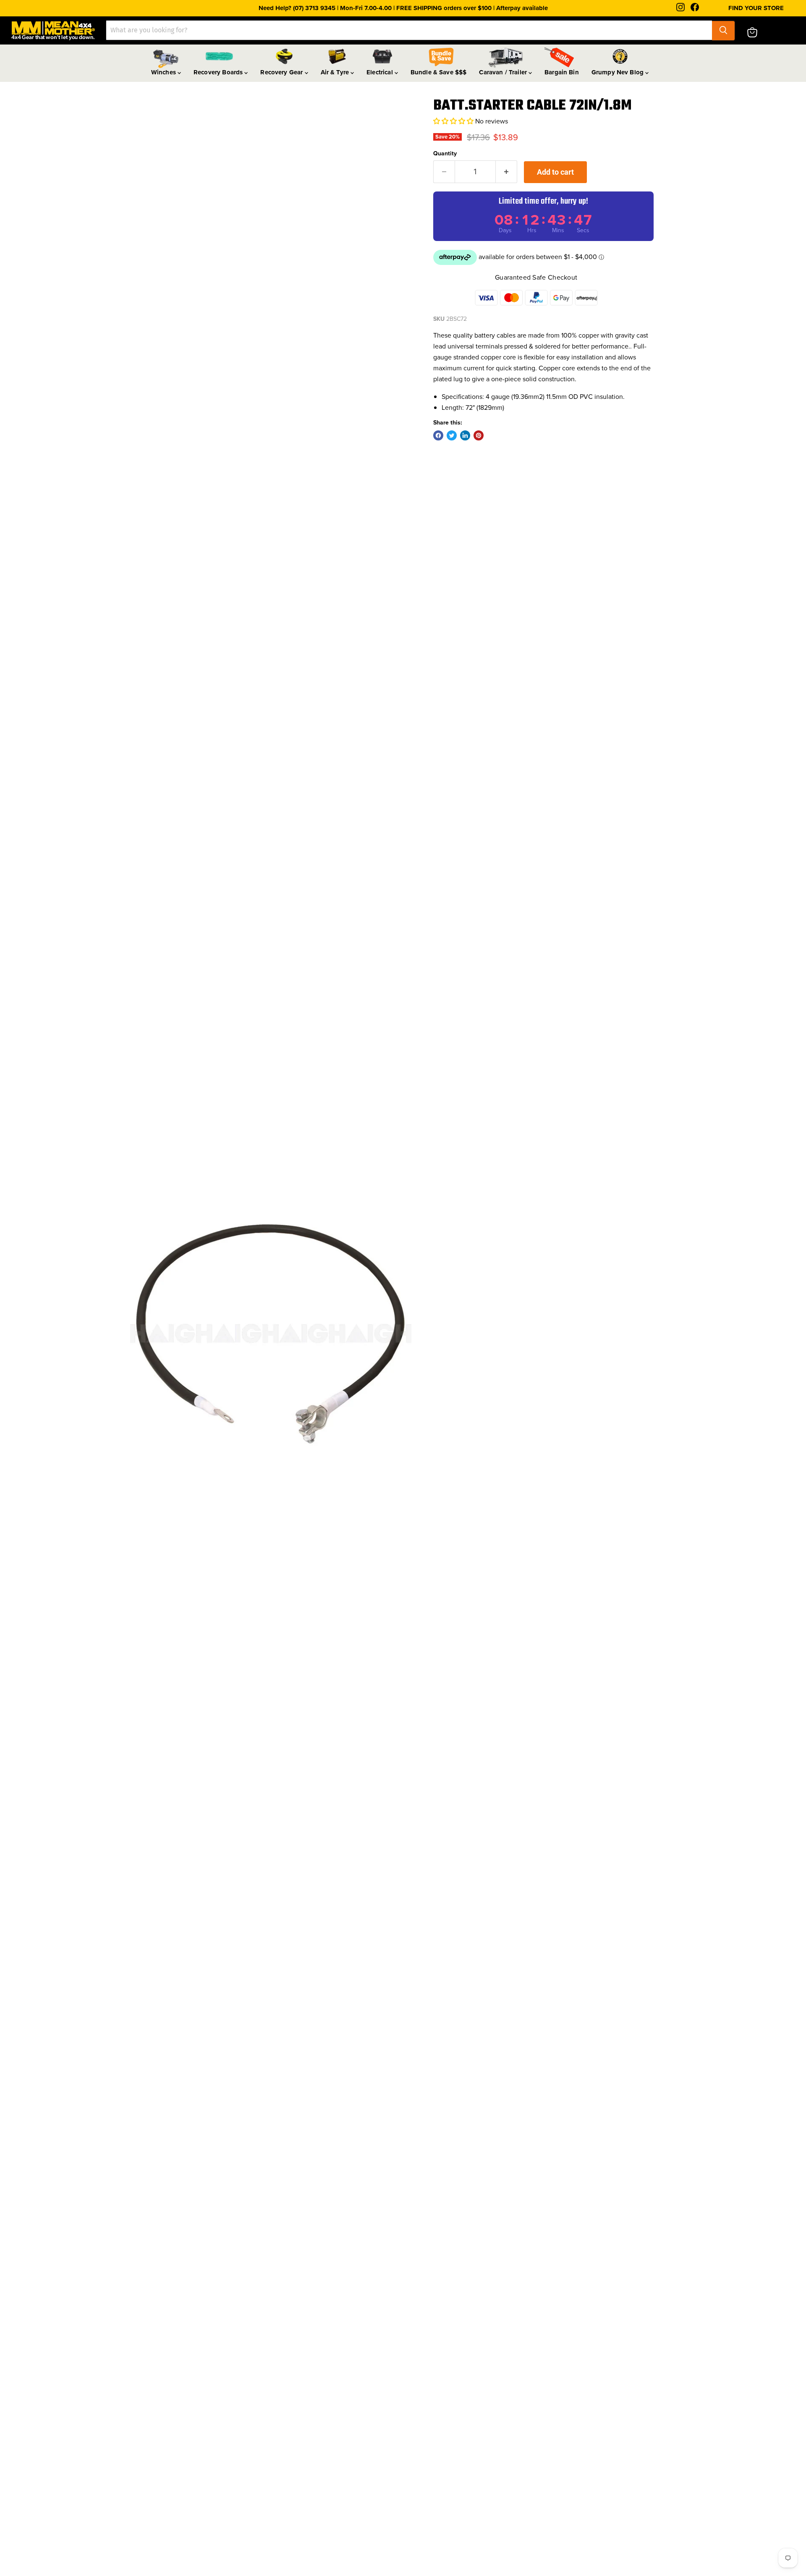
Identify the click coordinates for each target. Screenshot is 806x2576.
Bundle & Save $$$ (439, 72)
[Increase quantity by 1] (506, 172)
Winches (164, 72)
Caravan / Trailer (504, 72)
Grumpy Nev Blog (618, 72)
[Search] (723, 30)
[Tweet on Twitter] (452, 435)
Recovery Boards (219, 72)
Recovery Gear (282, 72)
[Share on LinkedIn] (465, 435)
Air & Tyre (336, 72)
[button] (454, 121)
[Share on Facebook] (438, 435)
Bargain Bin (562, 72)
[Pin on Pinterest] (479, 435)
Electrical (381, 72)
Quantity (445, 153)
